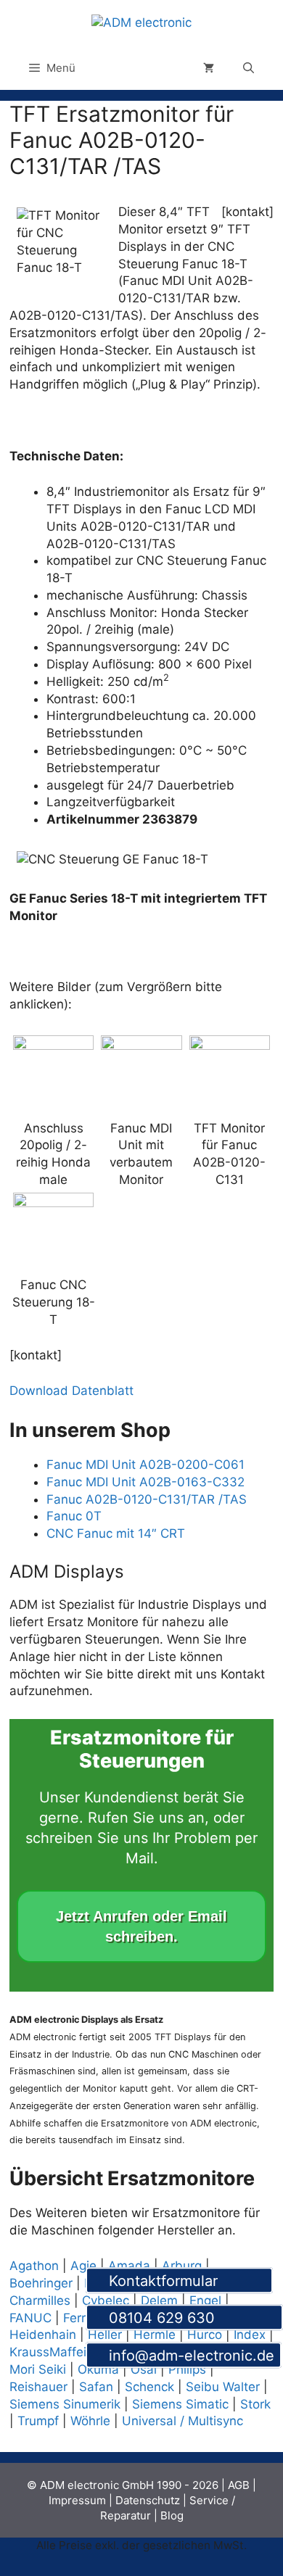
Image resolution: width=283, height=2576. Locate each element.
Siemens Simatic (180, 2404)
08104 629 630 (190, 2319)
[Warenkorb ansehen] (209, 68)
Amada (129, 2266)
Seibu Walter (223, 2387)
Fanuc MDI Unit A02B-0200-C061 (145, 1465)
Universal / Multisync (182, 2421)
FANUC (30, 2318)
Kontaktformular (185, 2281)
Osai (144, 2369)
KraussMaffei (48, 2352)
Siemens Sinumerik (65, 2404)
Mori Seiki (38, 2369)
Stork (255, 2404)
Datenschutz (148, 2500)
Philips (187, 2369)
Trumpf (38, 2421)
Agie (83, 2266)
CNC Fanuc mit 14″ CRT (116, 1533)
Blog (172, 2515)
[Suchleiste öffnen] (249, 68)
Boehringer (41, 2283)
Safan (96, 2387)
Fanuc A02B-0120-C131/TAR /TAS (147, 1499)
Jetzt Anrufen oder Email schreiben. (141, 1926)
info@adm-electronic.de (189, 2356)
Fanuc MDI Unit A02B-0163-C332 (145, 1482)
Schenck (149, 2387)
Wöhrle (90, 2421)
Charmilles (40, 2300)
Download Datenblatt (71, 1391)
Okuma (98, 2369)
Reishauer (38, 2387)
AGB (239, 2485)
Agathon (34, 2266)
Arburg (182, 2266)
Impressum (77, 2500)
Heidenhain (43, 2335)
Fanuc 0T (74, 1516)
